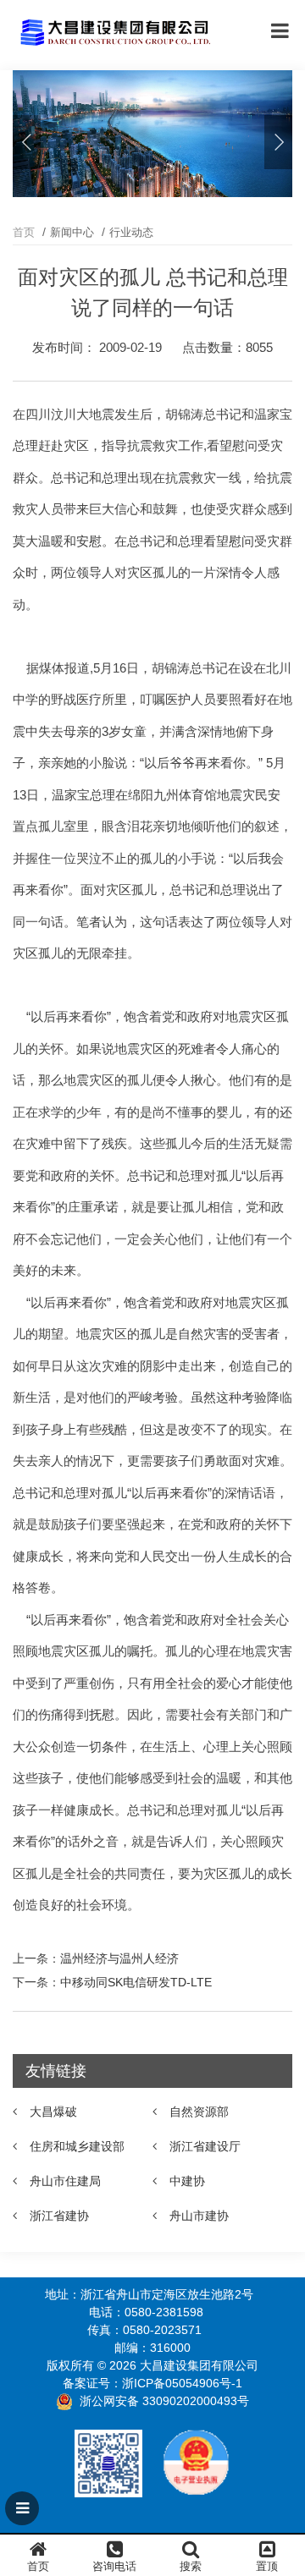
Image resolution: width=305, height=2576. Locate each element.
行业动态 (131, 232)
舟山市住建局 (65, 2181)
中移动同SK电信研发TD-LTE (136, 1982)
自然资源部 (199, 2112)
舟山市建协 (199, 2216)
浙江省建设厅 (205, 2146)
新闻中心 (72, 232)
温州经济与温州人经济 (119, 1958)
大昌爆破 (53, 2112)
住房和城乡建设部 (77, 2146)
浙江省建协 (59, 2216)
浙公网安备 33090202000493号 (164, 2401)
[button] (278, 142)
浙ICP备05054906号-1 (182, 2383)
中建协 (187, 2181)
